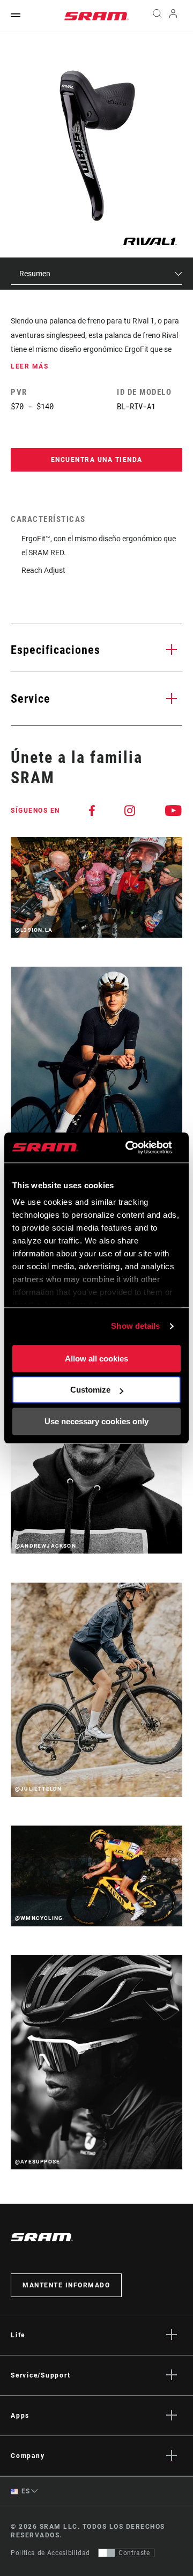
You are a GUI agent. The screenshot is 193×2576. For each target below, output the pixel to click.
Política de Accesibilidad (50, 2553)
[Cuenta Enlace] (173, 16)
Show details (135, 1326)
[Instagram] (130, 811)
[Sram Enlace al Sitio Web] (96, 16)
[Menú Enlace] (16, 16)
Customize (90, 1390)
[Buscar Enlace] (157, 16)
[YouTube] (174, 811)
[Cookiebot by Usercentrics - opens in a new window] (129, 1147)
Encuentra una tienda (97, 460)
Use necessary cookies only (96, 1421)
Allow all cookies (96, 1359)
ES (25, 2491)
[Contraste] (107, 2553)
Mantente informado (66, 2285)
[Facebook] (92, 811)
